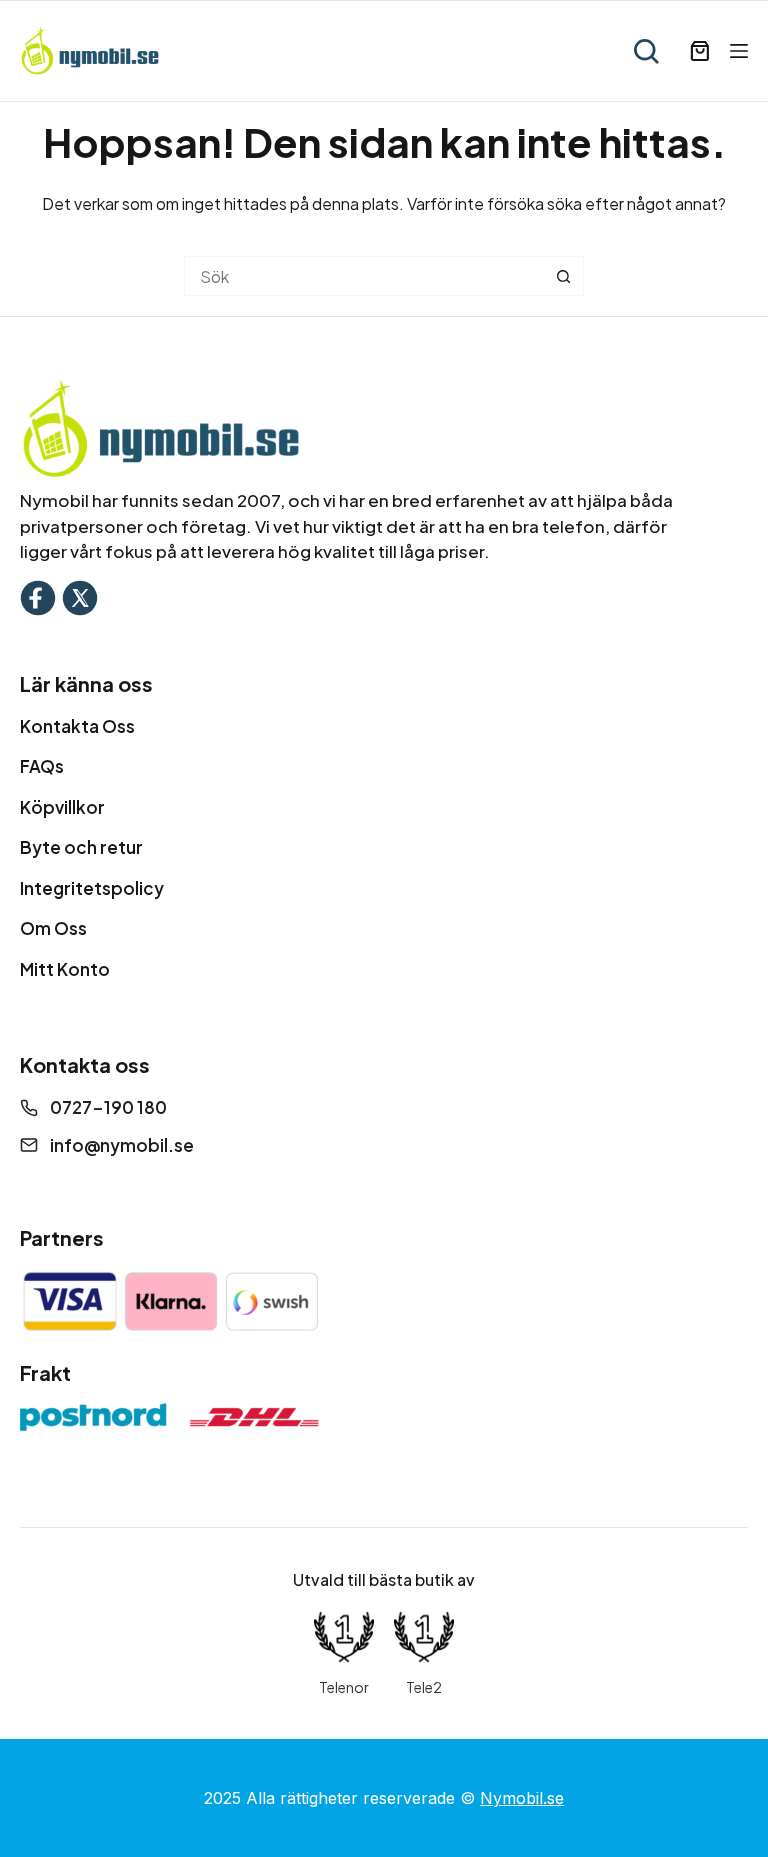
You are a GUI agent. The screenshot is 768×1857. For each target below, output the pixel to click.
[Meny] (739, 51)
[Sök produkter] (646, 51)
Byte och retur (81, 847)
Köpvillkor (62, 807)
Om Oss (53, 928)
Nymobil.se (522, 1798)
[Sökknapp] (564, 276)
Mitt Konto (65, 969)
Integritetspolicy (92, 888)
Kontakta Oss (77, 726)
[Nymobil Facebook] (38, 595)
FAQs (42, 766)
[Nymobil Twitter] (80, 595)
